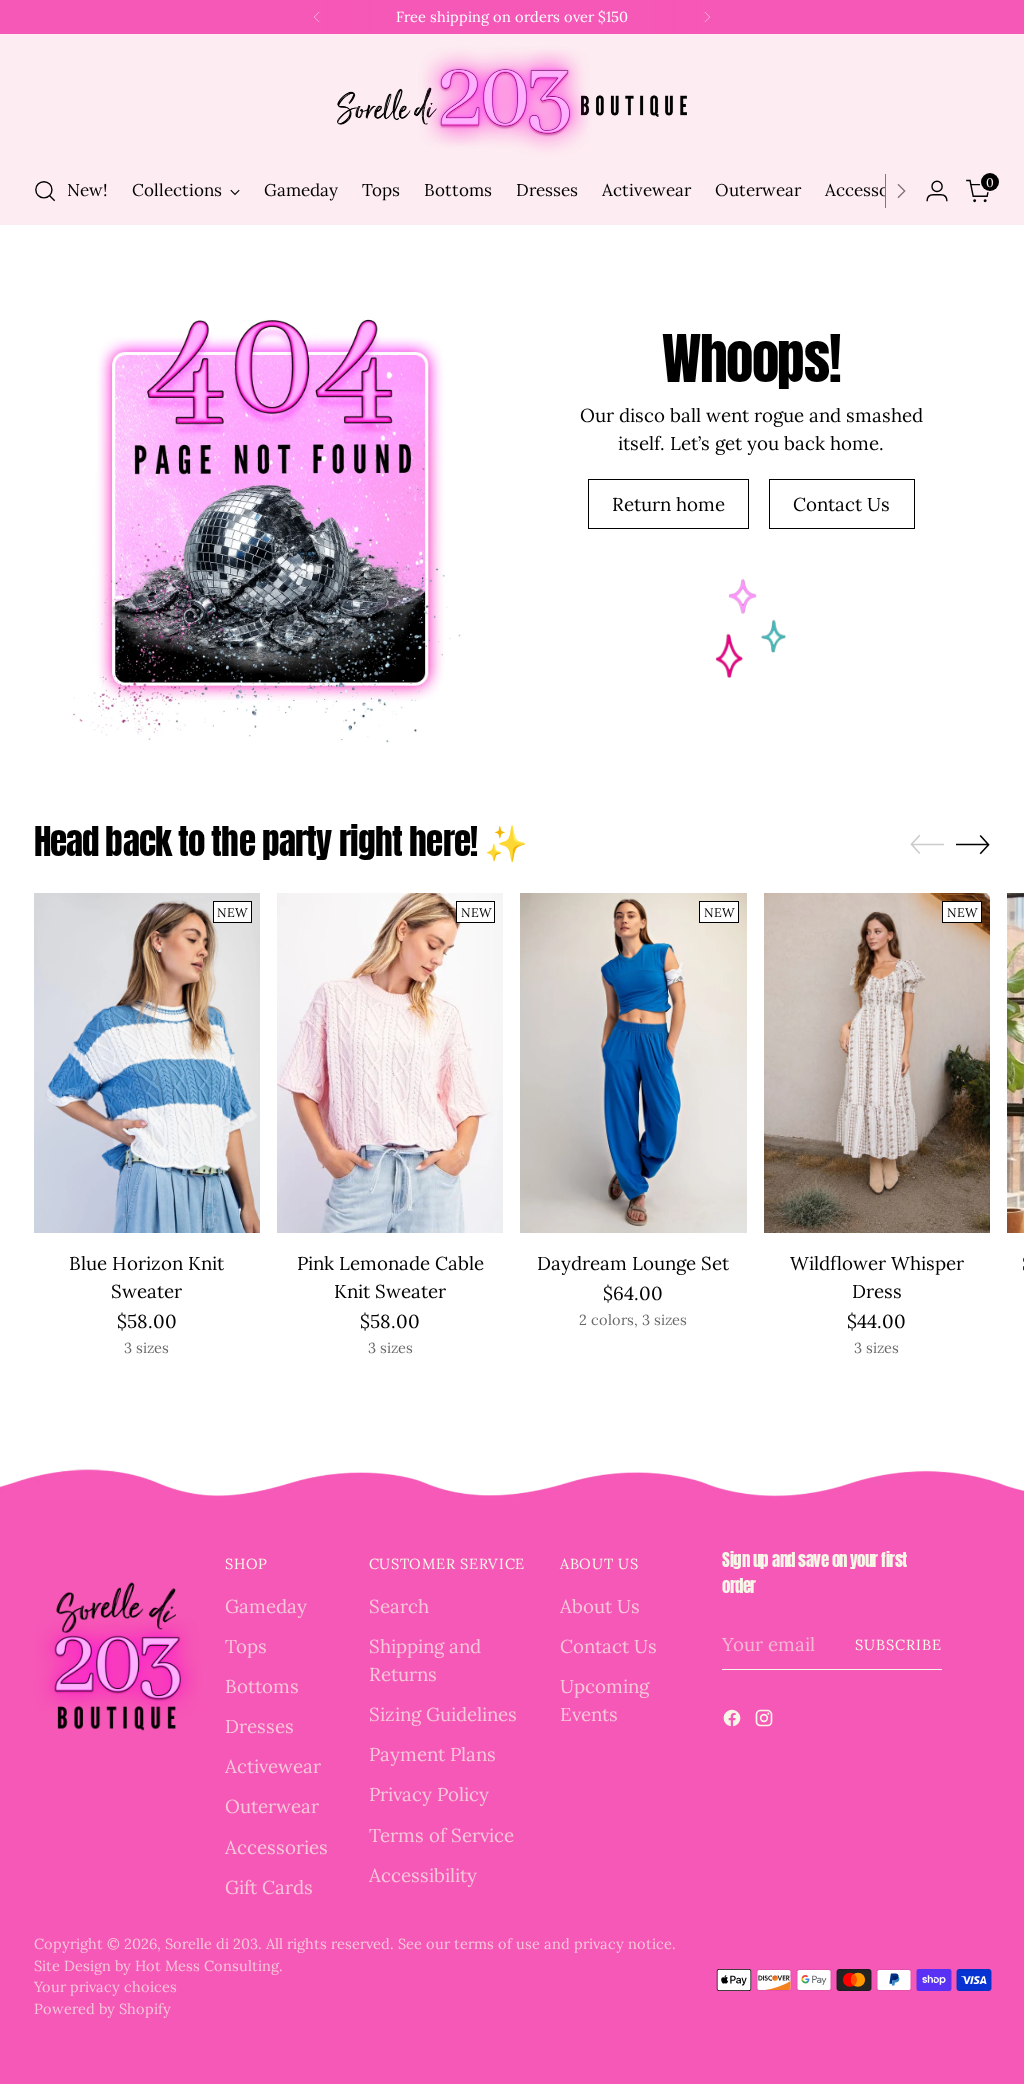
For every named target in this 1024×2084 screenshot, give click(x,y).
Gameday (266, 1606)
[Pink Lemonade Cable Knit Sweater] (390, 1062)
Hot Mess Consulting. (209, 1965)
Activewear (273, 1766)
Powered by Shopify (102, 2008)
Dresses (259, 1726)
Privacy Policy (429, 1794)
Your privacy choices (105, 1986)
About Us (600, 1606)
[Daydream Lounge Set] (633, 1062)
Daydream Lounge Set (633, 1263)
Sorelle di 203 (211, 1943)
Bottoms (262, 1686)
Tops (246, 1646)
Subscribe (899, 1644)
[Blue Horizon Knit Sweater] (147, 1062)
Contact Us (608, 1646)
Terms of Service (441, 1835)
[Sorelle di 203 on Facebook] (734, 1721)
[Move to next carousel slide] (973, 844)
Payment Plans (432, 1754)
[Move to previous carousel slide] (927, 845)
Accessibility (423, 1875)
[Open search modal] (45, 191)
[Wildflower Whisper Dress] (877, 1062)
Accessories (276, 1847)
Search (399, 1606)
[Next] (707, 17)
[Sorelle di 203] (512, 101)
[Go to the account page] (937, 191)
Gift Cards (269, 1887)
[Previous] (317, 17)
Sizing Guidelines (443, 1714)
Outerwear (272, 1806)
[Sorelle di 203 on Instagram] (766, 1721)
